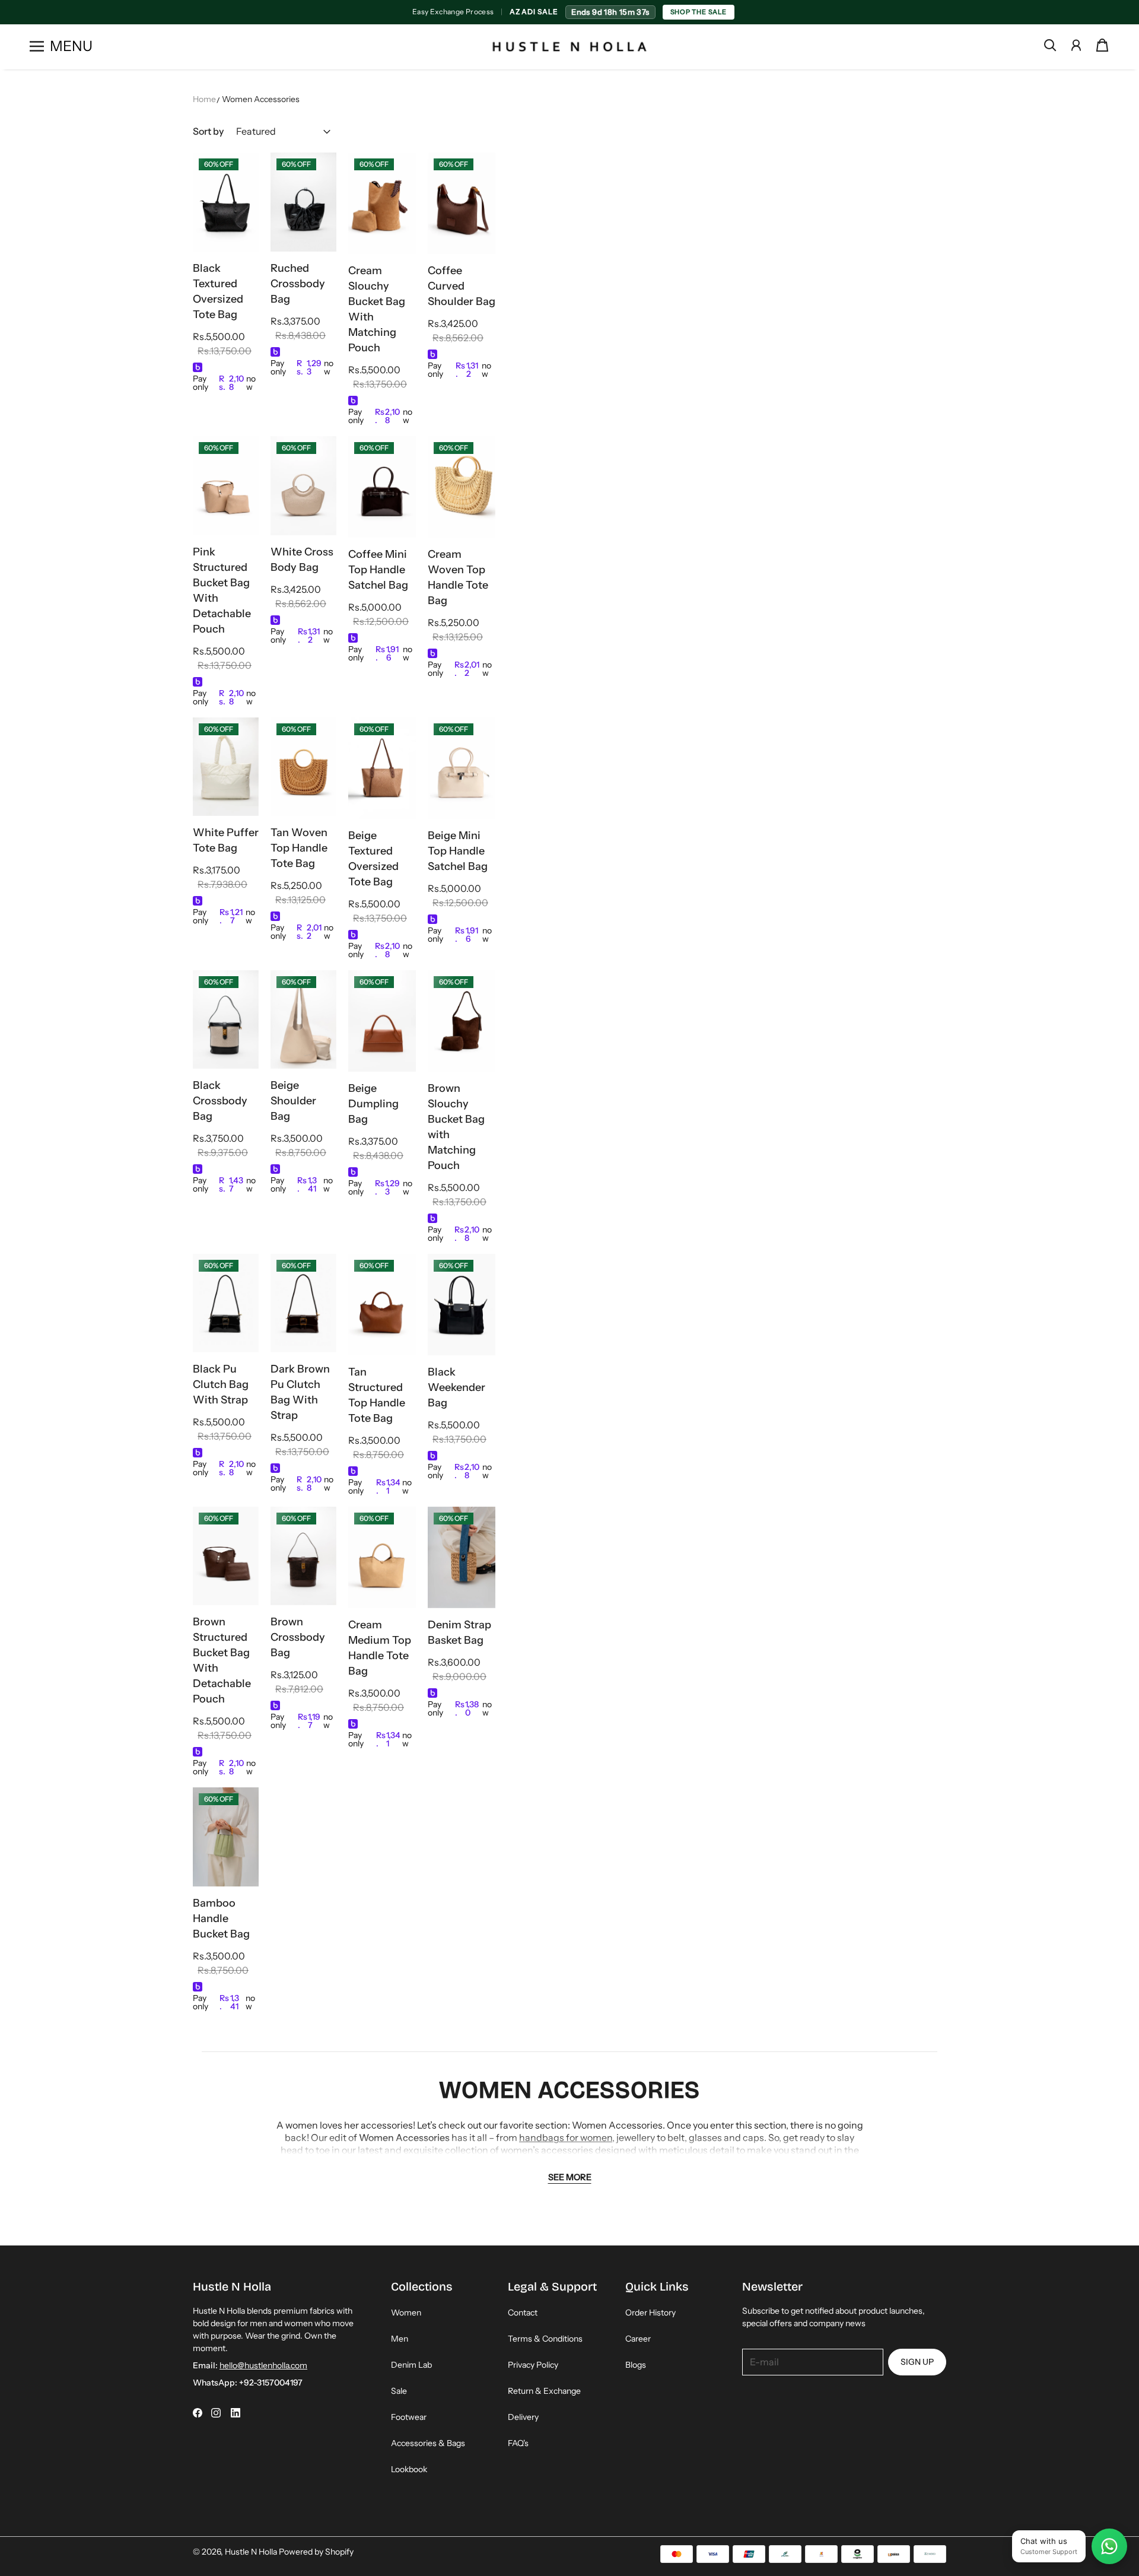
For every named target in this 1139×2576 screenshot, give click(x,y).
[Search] (1050, 45)
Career (638, 2339)
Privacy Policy (533, 2365)
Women (406, 2313)
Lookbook (409, 2469)
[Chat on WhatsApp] (1109, 2546)
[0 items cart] (1102, 45)
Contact (523, 2313)
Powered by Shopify (316, 2552)
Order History (650, 2313)
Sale (399, 2391)
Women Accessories (261, 99)
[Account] (1076, 45)
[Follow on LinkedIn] (236, 2413)
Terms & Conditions (545, 2339)
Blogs (636, 2365)
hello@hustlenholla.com (263, 2365)
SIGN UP (917, 2362)
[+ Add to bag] (244, 214)
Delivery (523, 2417)
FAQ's (518, 2443)
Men (400, 2339)
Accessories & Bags (428, 2443)
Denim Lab (411, 2365)
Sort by (208, 131)
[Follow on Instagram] (216, 2413)
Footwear (409, 2417)
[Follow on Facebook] (198, 2413)
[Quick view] (244, 237)
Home (204, 99)
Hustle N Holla (251, 2552)
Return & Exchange (544, 2391)
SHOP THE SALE (704, 12)
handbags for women (566, 2137)
